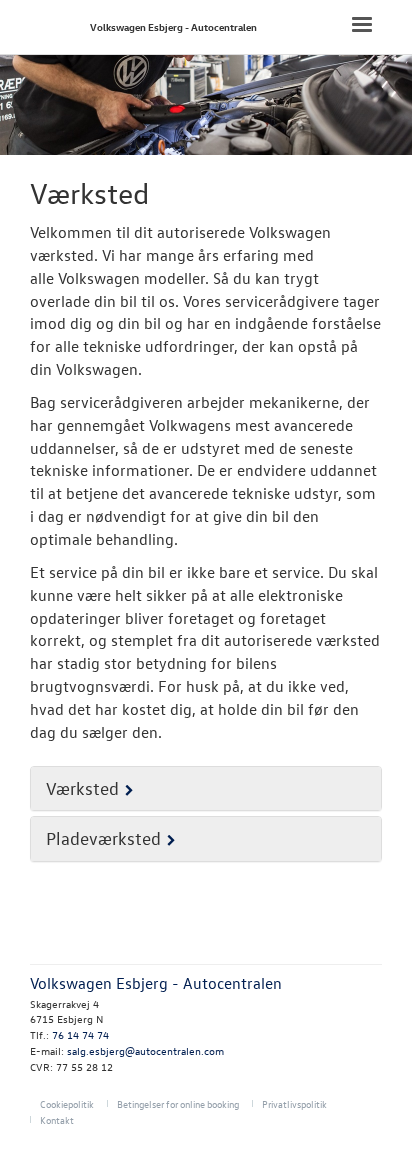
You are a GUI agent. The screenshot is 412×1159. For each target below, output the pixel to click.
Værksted (82, 788)
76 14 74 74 (80, 1034)
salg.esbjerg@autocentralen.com (145, 1050)
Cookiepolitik (67, 1103)
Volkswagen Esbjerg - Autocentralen (173, 26)
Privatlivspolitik (294, 1103)
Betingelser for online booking (178, 1103)
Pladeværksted (103, 838)
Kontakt (57, 1119)
